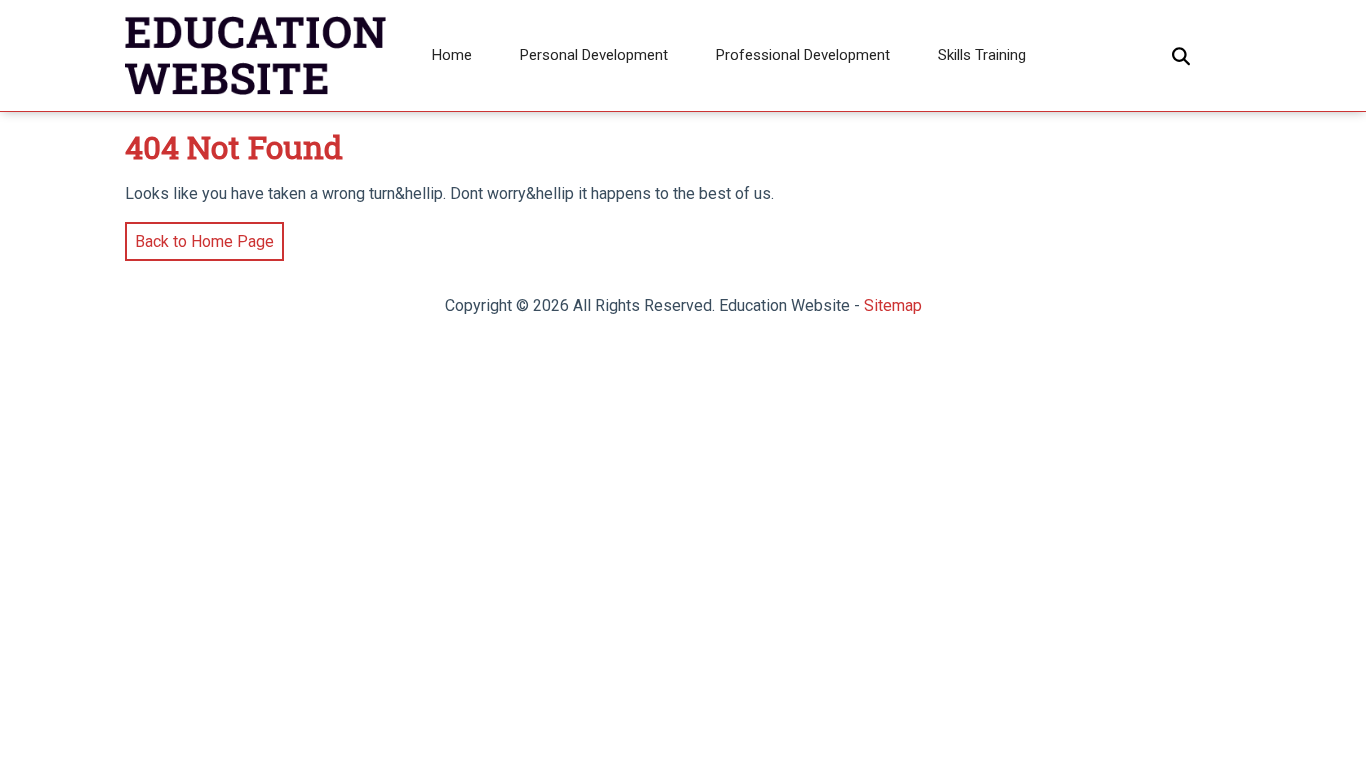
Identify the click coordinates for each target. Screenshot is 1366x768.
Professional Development (803, 55)
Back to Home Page (199, 236)
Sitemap (893, 305)
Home (452, 55)
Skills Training (982, 55)
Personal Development (594, 55)
